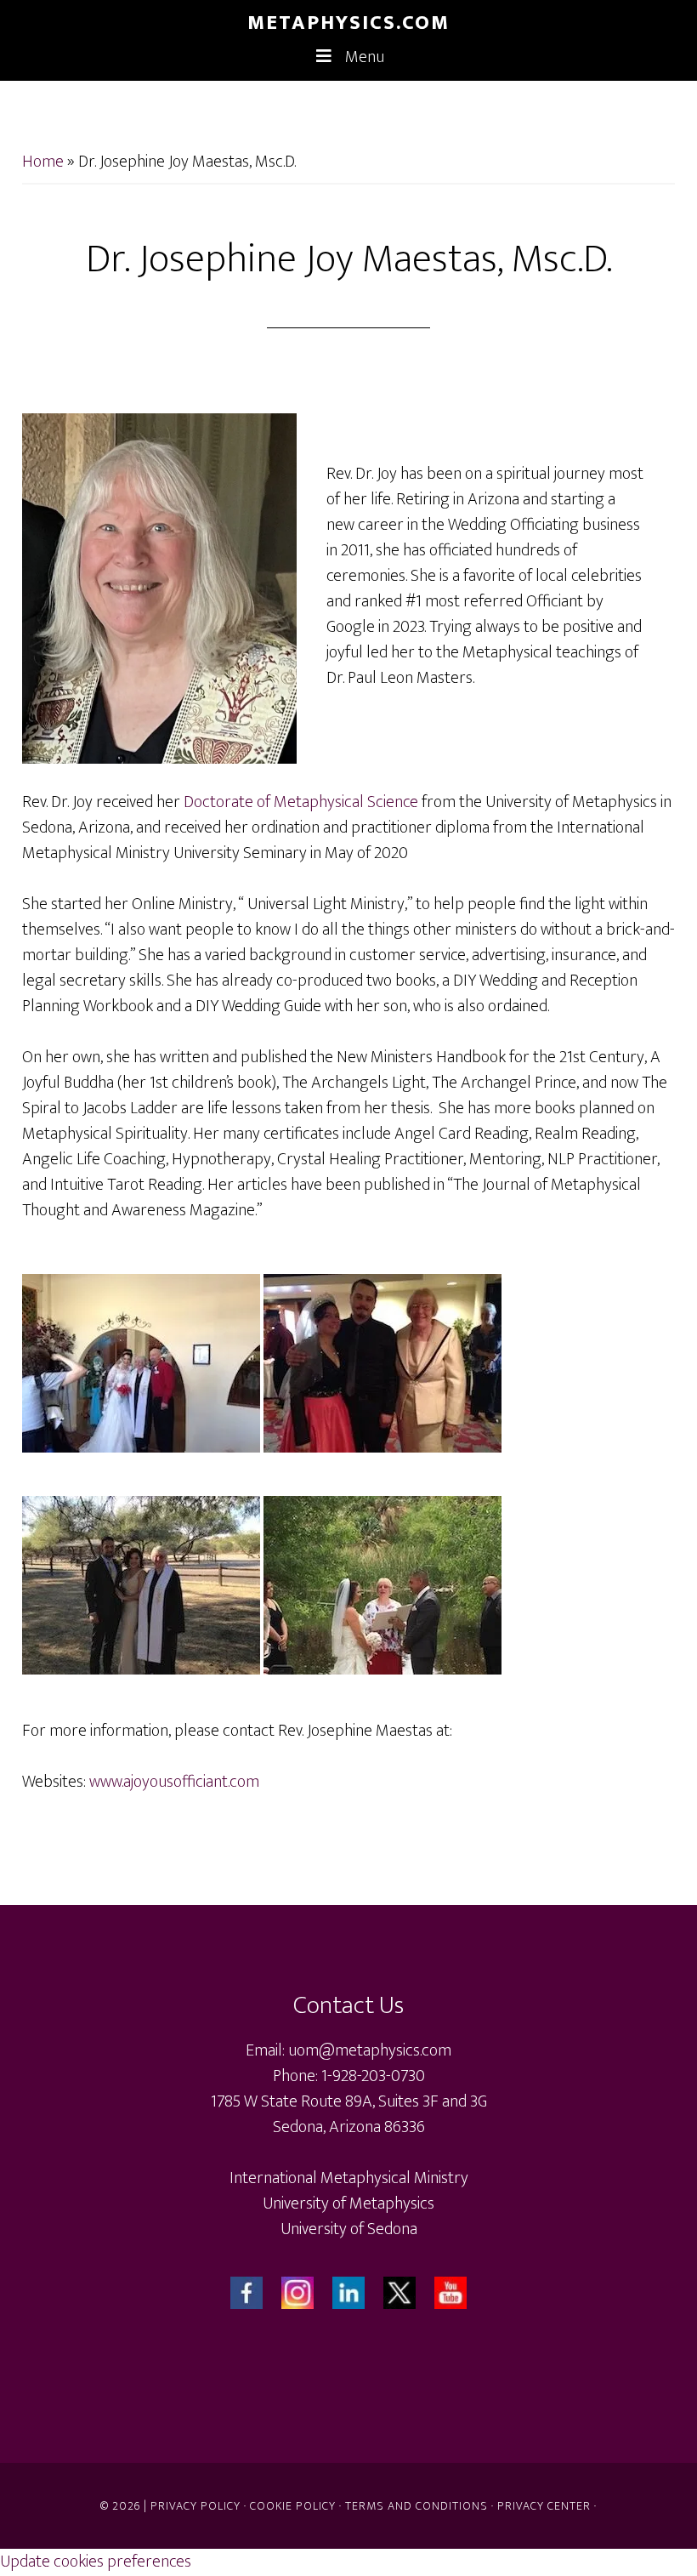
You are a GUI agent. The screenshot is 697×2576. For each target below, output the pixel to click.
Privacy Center (544, 2506)
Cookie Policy (293, 2506)
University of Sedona (349, 2229)
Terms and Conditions (416, 2506)
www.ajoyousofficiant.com (174, 1782)
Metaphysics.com (348, 23)
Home (43, 162)
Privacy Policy (195, 2506)
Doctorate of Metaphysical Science (301, 802)
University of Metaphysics (348, 2204)
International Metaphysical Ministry (349, 2178)
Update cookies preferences (96, 2562)
